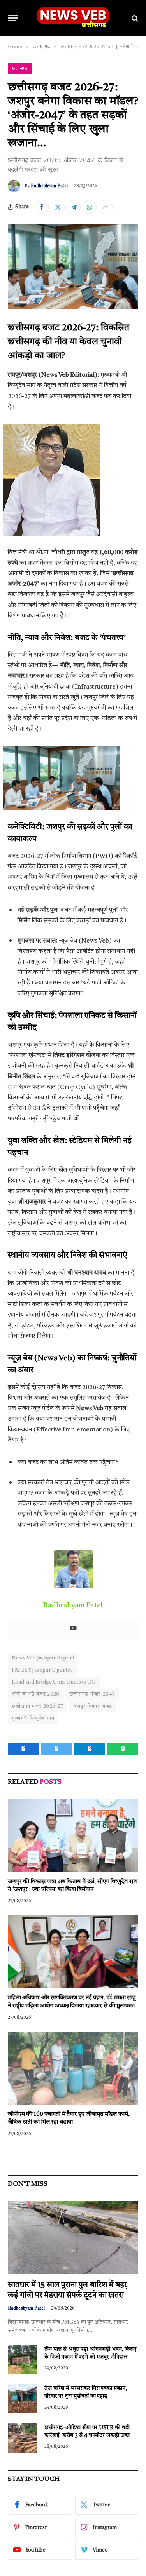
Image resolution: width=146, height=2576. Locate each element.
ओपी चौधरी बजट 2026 (36, 1694)
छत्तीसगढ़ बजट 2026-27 (38, 1706)
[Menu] (13, 18)
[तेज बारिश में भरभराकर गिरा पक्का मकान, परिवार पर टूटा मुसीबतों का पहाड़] (23, 2399)
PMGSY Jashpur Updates (42, 1670)
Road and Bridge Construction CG (54, 1682)
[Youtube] (73, 1629)
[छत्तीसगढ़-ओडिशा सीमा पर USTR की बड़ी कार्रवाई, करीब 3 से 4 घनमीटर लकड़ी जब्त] (23, 2438)
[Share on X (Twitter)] (58, 207)
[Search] (134, 18)
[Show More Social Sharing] (106, 207)
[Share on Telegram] (74, 207)
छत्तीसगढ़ (20, 69)
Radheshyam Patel (49, 186)
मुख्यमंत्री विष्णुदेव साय (33, 1718)
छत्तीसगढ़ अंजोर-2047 (92, 1694)
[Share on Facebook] (42, 207)
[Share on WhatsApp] (90, 207)
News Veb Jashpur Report (43, 1658)
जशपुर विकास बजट (93, 1706)
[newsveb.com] (73, 18)
